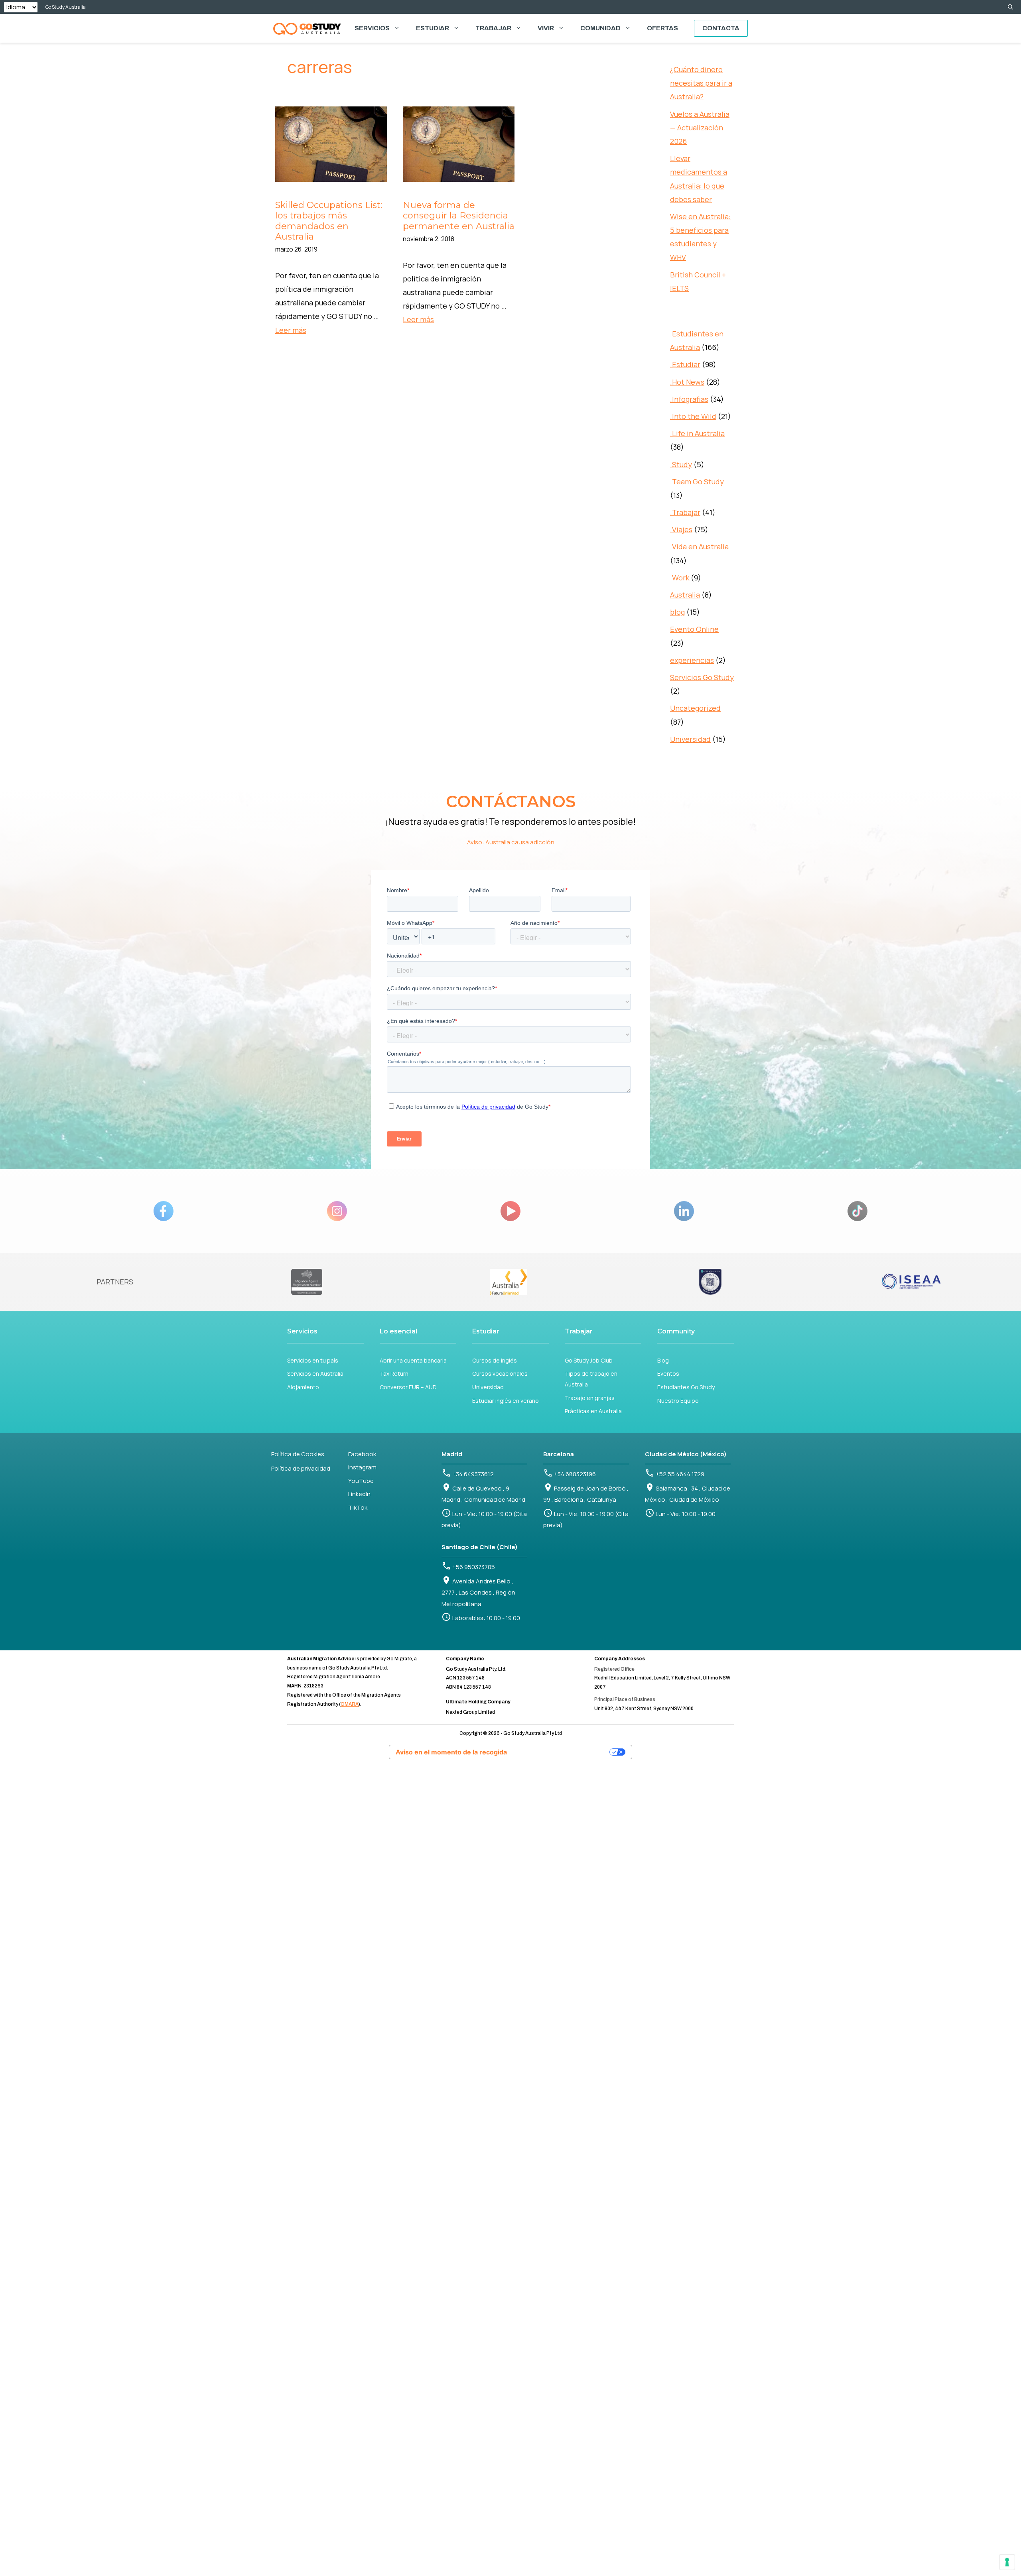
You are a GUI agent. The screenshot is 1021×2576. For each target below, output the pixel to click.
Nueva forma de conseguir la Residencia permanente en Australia (459, 216)
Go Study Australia (66, 7)
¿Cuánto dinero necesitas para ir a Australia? (701, 83)
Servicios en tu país (313, 1360)
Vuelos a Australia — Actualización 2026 (700, 128)
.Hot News (687, 382)
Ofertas (662, 28)
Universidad (690, 739)
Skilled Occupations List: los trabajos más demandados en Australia (329, 221)
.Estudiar (685, 364)
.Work (680, 578)
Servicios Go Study (702, 677)
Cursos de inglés (495, 1360)
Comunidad (600, 28)
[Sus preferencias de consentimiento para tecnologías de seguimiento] (1007, 2562)
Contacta (721, 28)
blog (677, 612)
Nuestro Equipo (678, 1401)
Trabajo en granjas (590, 1398)
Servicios (372, 28)
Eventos (668, 1374)
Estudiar (433, 28)
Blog (663, 1360)
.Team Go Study (697, 482)
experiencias (692, 660)
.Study (681, 464)
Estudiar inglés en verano (506, 1401)
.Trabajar (685, 512)
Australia (685, 595)
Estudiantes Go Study (686, 1387)
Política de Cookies (298, 1454)
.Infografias (689, 399)
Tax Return (394, 1374)
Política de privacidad (301, 1468)
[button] (1010, 7)
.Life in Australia (697, 433)
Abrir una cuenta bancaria (413, 1360)
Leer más (291, 330)
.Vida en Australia (699, 547)
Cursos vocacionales (500, 1374)
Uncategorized (695, 708)
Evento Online (694, 629)
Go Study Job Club (589, 1360)
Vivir (546, 28)
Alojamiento (303, 1387)
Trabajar (493, 28)
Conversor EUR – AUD (408, 1387)
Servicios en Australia (315, 1374)
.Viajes (681, 529)
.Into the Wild (693, 416)
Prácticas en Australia (593, 1411)
